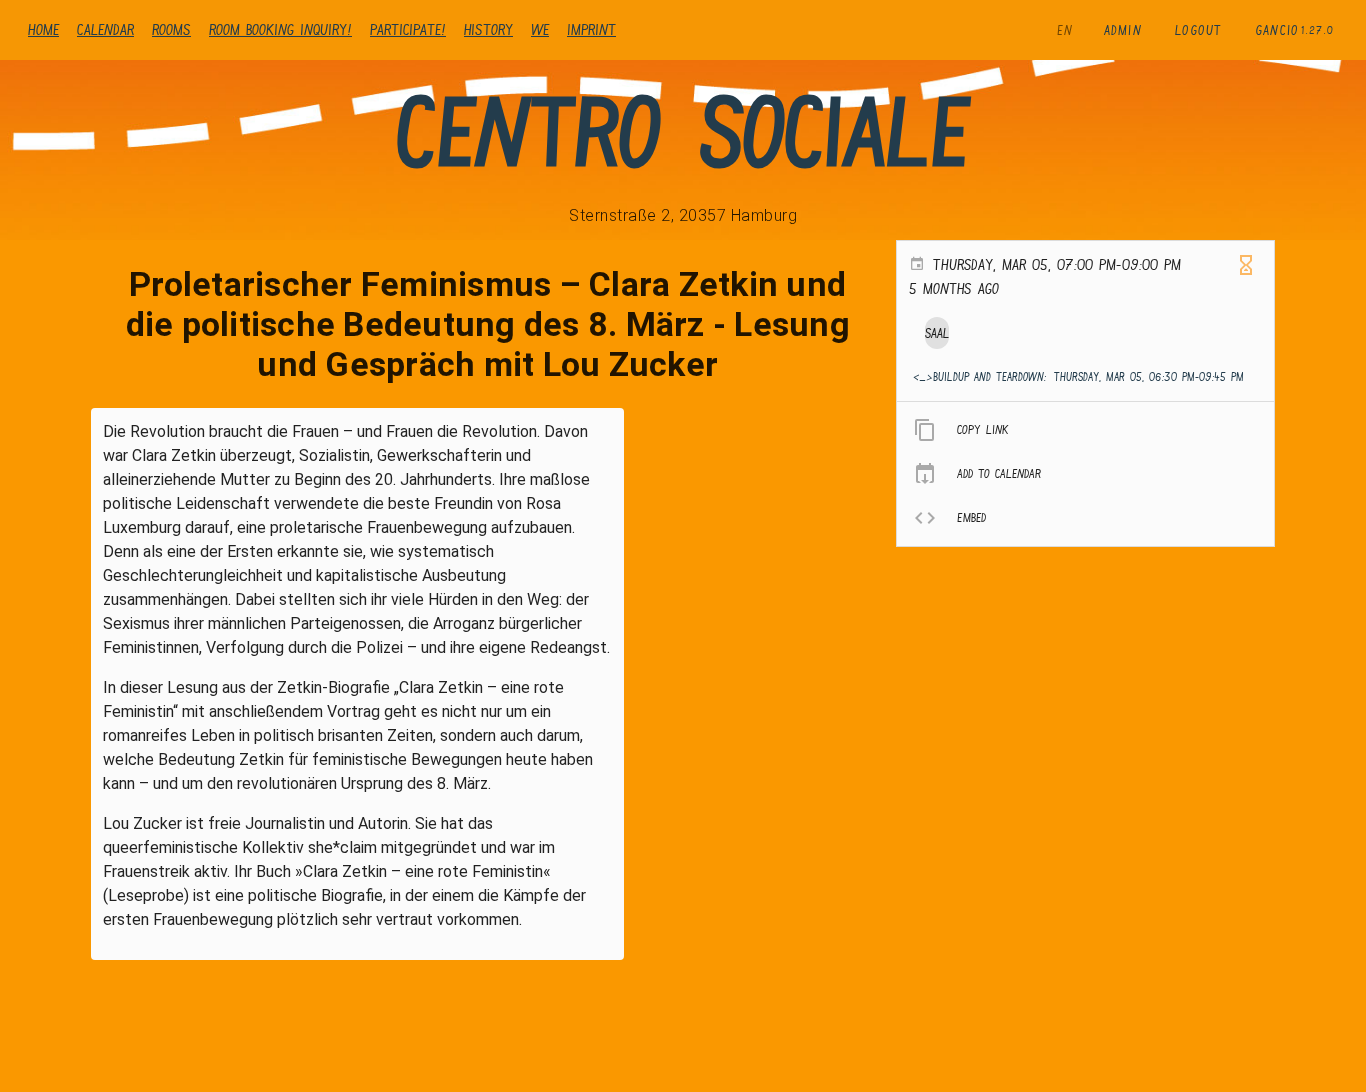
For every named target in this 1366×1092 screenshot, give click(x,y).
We (540, 29)
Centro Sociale (683, 131)
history (488, 29)
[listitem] (1085, 430)
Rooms (171, 29)
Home (43, 29)
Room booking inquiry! (280, 29)
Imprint (591, 29)
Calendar (105, 29)
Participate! (408, 29)
